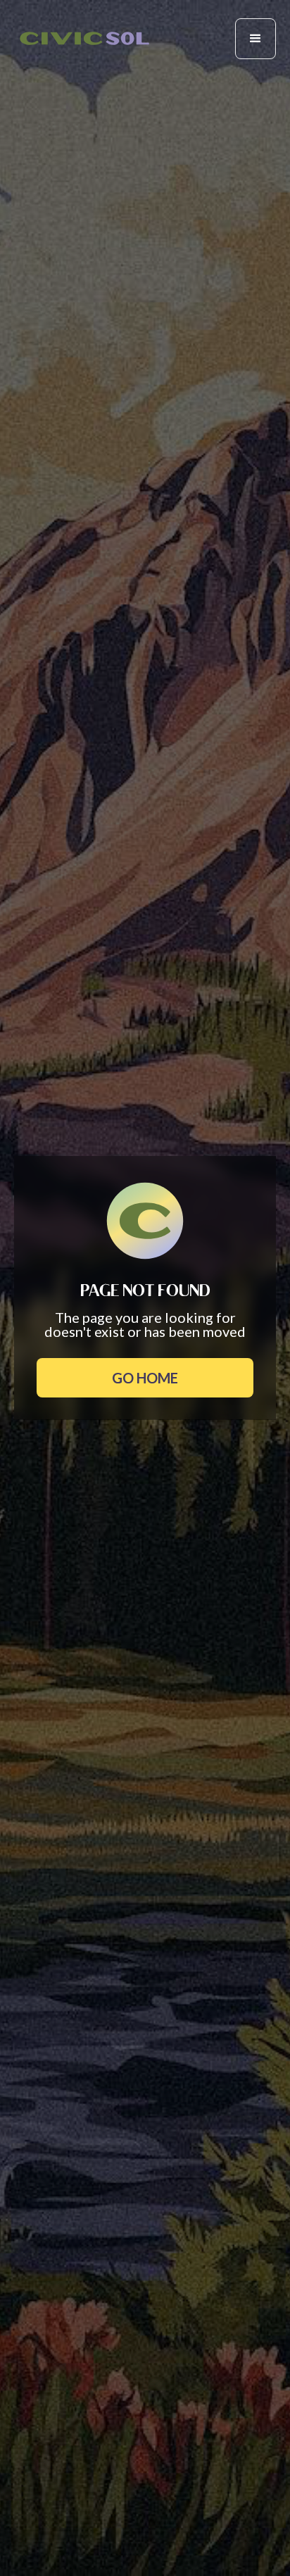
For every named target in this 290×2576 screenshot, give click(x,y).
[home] (84, 38)
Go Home (145, 1378)
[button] (256, 39)
